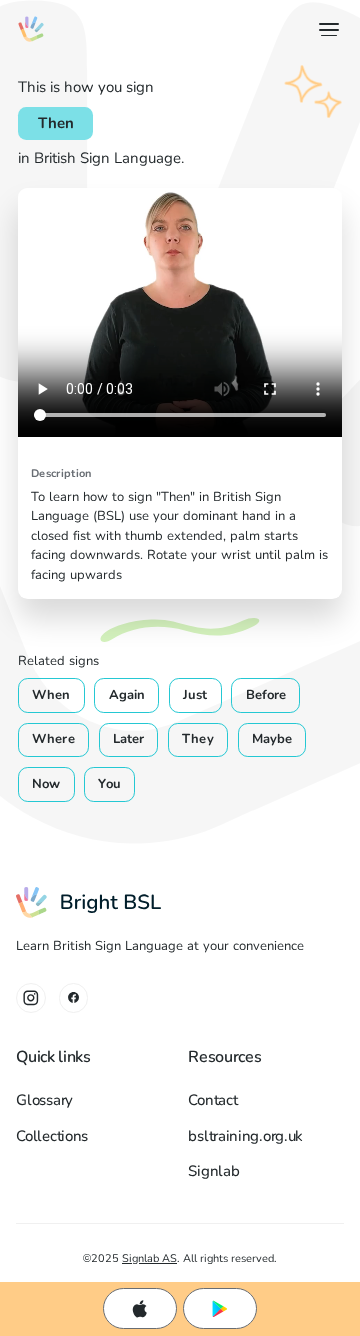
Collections (52, 1136)
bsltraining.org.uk (245, 1136)
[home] (31, 29)
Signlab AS (149, 1258)
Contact (212, 1100)
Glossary (44, 1100)
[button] (325, 29)
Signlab (213, 1171)
